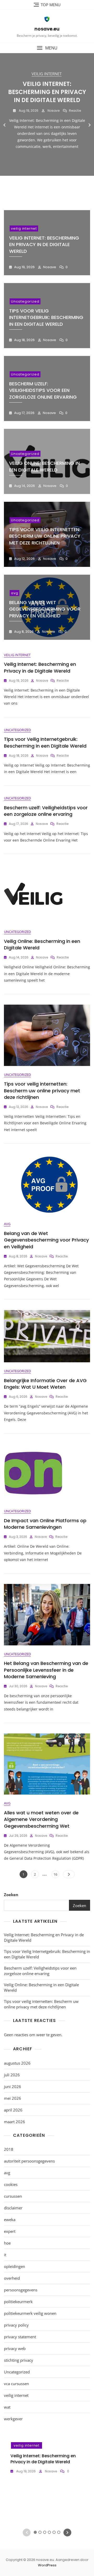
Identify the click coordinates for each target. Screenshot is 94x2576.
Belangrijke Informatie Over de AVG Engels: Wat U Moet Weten (45, 1384)
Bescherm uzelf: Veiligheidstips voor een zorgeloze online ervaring (43, 390)
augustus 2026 (17, 2063)
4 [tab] (49, 189)
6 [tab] (59, 189)
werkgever (13, 2419)
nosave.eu (47, 29)
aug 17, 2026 (24, 413)
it (5, 2255)
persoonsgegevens (21, 2290)
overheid (12, 2278)
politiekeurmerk (18, 2302)
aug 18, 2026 (24, 340)
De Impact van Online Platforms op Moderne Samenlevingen (45, 1524)
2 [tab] (40, 189)
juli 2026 (12, 2075)
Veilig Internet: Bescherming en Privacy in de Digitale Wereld (47, 92)
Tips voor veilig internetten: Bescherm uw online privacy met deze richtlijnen (45, 536)
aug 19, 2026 (28, 111)
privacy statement (20, 2337)
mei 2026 (13, 2098)
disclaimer (13, 2208)
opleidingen (14, 2266)
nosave (53, 111)
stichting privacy (19, 2360)
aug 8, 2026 (23, 632)
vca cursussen (16, 2384)
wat (7, 2407)
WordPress (47, 2565)
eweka (10, 2220)
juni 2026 (13, 2086)
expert (10, 2231)
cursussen (13, 2196)
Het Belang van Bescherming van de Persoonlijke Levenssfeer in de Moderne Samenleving (46, 1670)
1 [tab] (35, 189)
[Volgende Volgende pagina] (69, 1874)
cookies (11, 2184)
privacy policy (16, 2325)
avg (14, 593)
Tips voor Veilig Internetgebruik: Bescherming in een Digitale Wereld (46, 317)
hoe (7, 2243)
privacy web (15, 2348)
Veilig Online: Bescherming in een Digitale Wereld (44, 466)
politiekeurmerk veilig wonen (30, 2313)
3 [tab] (45, 189)
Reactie (75, 111)
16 (56, 1874)
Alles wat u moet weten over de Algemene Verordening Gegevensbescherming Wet (41, 1819)
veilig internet (47, 74)
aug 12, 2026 (24, 559)
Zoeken (11, 1895)
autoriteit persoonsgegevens (29, 2161)
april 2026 (13, 2110)
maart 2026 (14, 2122)
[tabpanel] (47, 125)
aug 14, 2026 (24, 486)
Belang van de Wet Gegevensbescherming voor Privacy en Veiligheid (45, 609)
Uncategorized (25, 301)
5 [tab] (54, 189)
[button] (47, 48)
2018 (9, 2149)
